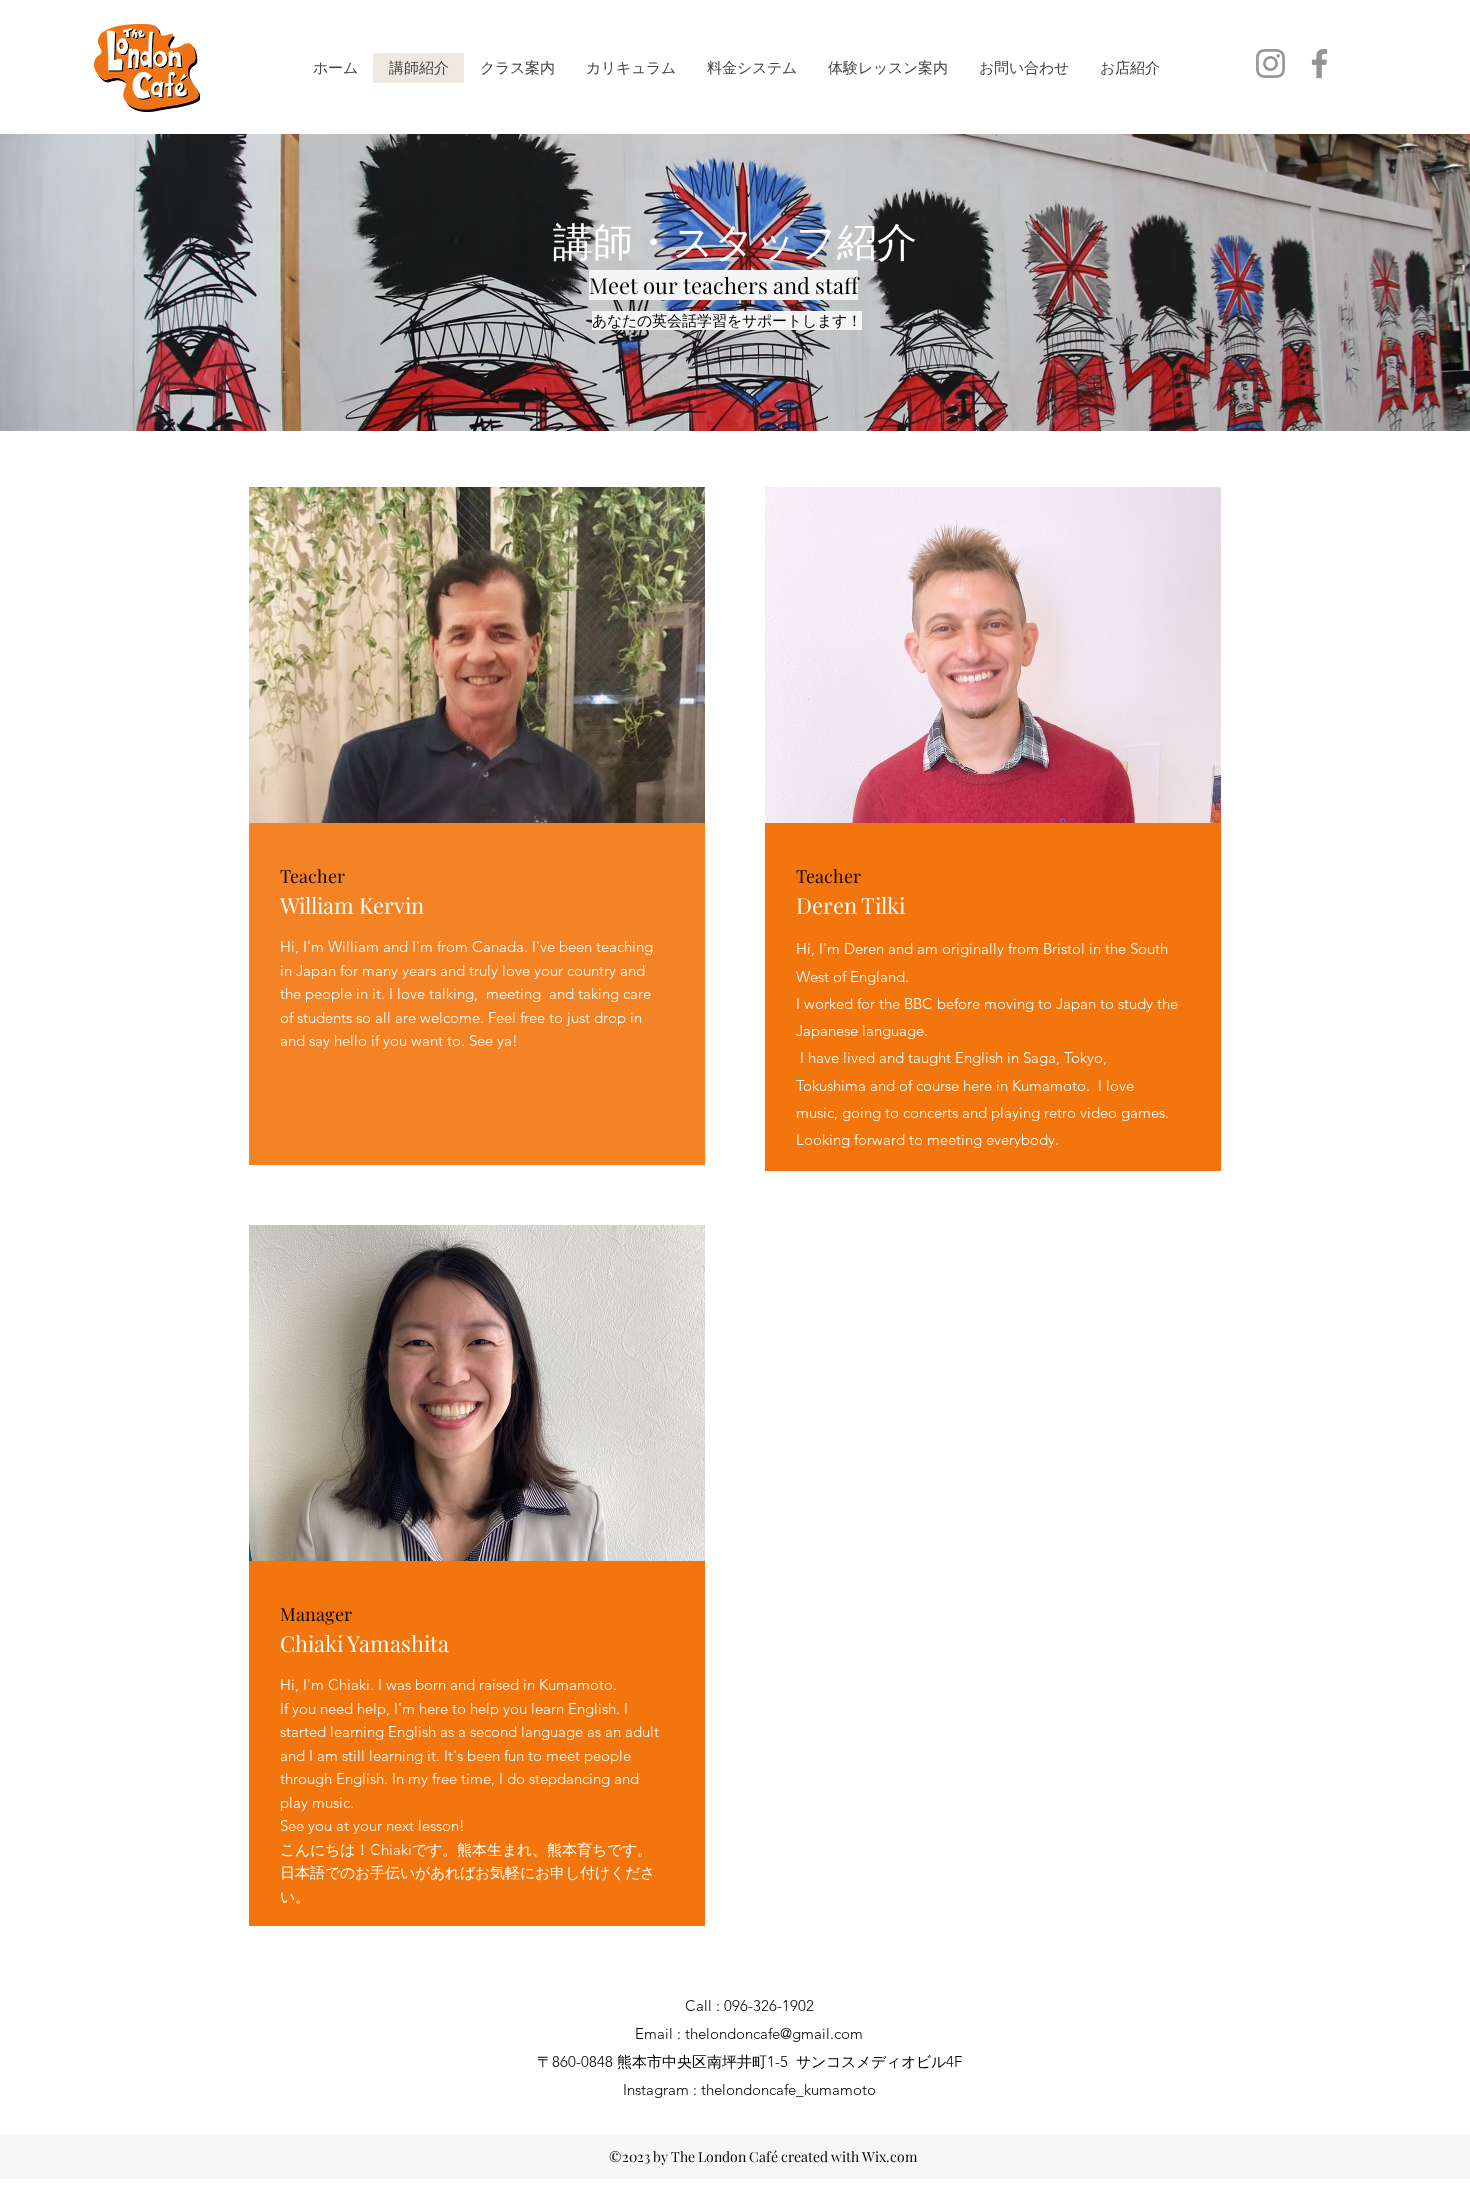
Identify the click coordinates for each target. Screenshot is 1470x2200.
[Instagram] (1270, 63)
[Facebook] (1319, 63)
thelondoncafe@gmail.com (774, 2033)
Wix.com (889, 2156)
